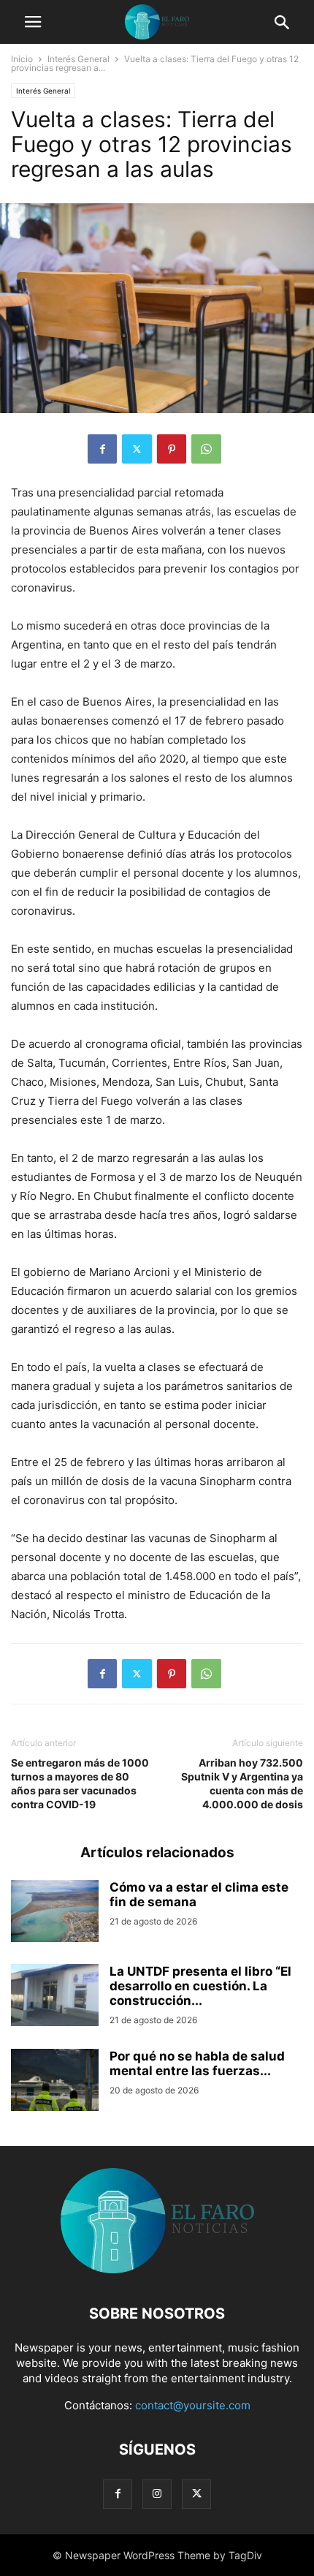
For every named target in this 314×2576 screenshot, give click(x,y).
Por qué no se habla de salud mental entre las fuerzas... (197, 2063)
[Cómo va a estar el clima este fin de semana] (55, 1913)
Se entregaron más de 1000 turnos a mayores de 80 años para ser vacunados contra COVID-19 (80, 1783)
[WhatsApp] (206, 449)
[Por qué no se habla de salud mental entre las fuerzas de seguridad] (55, 2082)
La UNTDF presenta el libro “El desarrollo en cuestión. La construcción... (200, 1986)
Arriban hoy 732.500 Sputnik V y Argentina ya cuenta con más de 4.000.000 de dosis (242, 1783)
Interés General (78, 59)
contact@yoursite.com (193, 2405)
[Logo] (157, 2269)
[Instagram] (157, 2494)
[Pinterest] (172, 449)
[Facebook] (102, 449)
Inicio (22, 59)
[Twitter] (137, 449)
